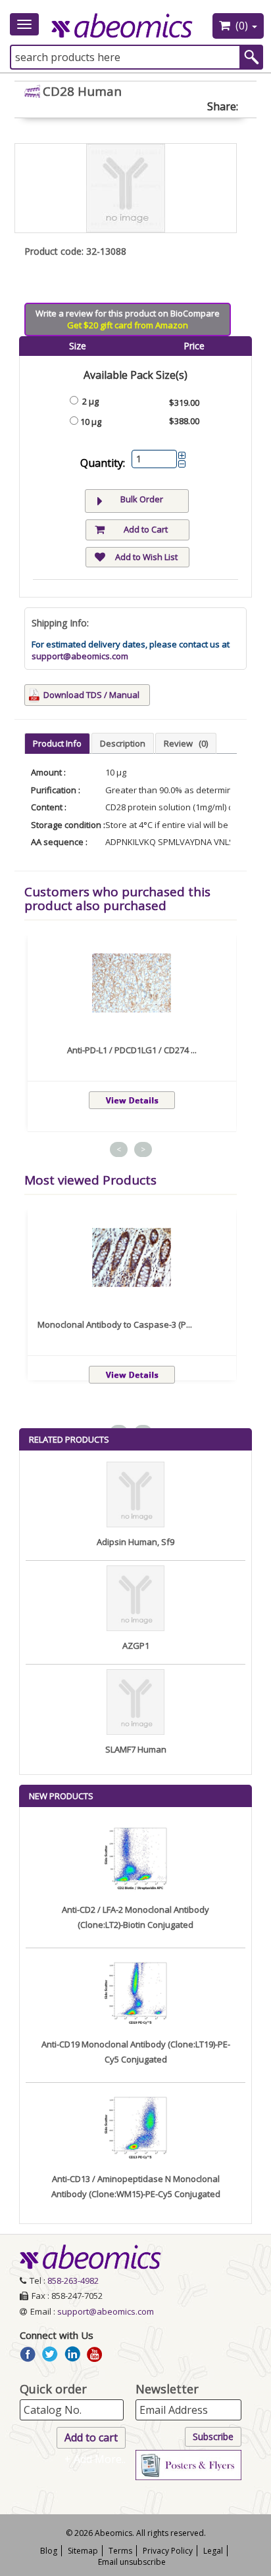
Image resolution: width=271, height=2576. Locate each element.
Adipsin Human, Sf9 (135, 1542)
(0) (242, 26)
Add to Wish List (146, 557)
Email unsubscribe (132, 2562)
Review (186, 743)
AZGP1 (136, 1646)
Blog (49, 2551)
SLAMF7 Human (136, 1749)
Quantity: (103, 463)
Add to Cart (146, 529)
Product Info (57, 743)
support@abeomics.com (80, 656)
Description (123, 743)
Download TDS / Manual (91, 695)
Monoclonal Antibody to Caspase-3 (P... (115, 1324)
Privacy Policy (168, 2551)
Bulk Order (142, 499)
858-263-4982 (73, 2281)
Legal (213, 2551)
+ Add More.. (95, 2459)
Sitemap (83, 2551)
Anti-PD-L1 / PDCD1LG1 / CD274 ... (132, 1050)
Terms (120, 2551)
